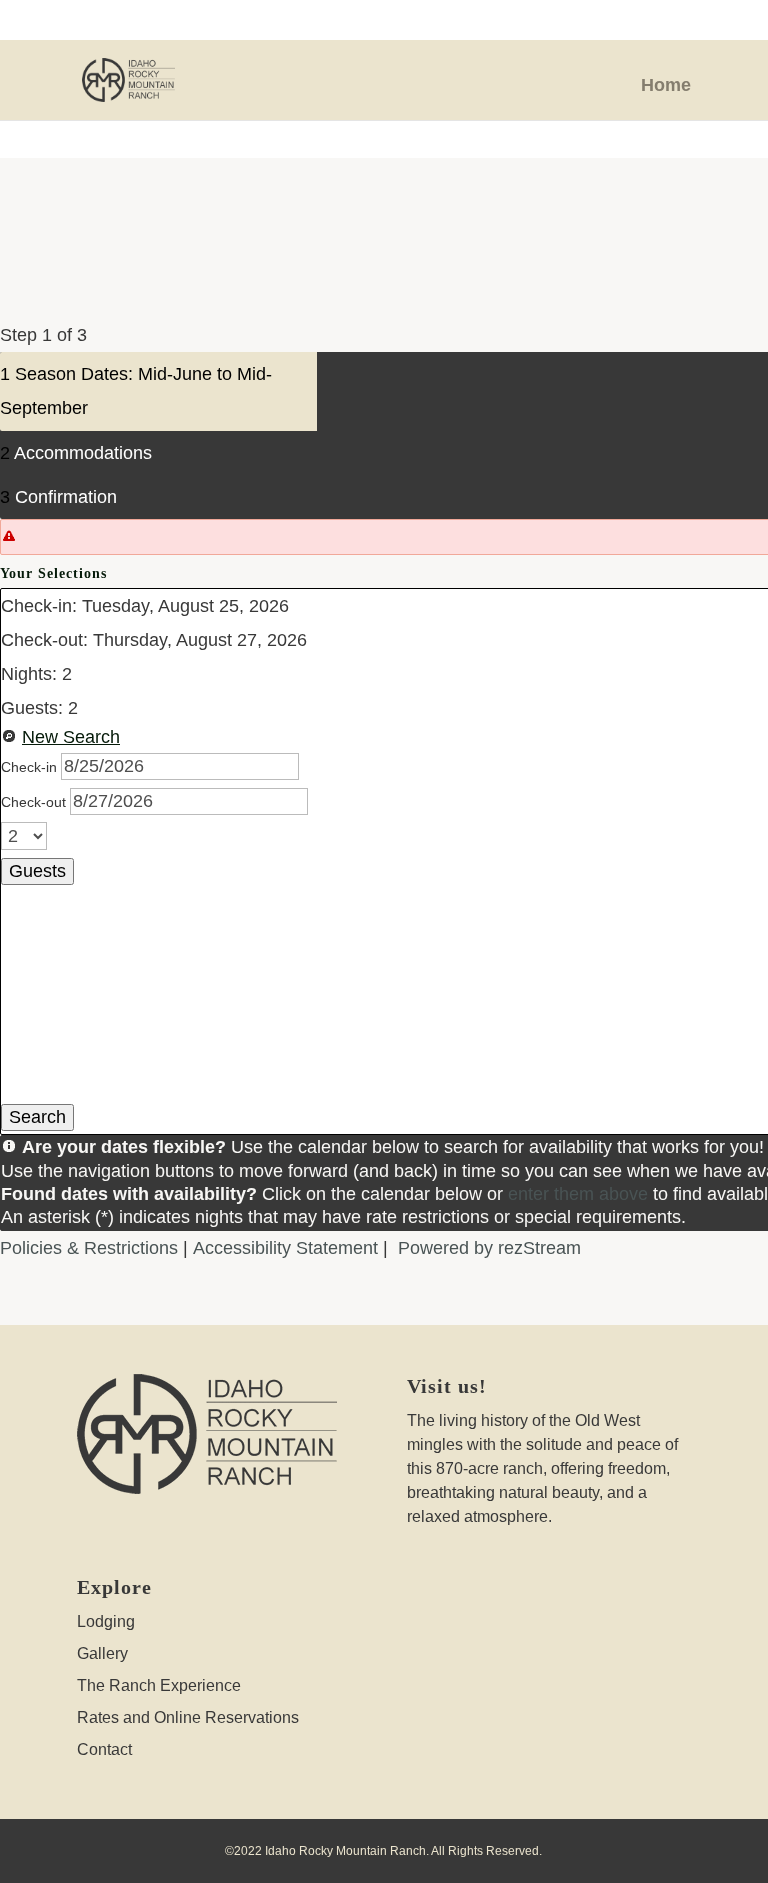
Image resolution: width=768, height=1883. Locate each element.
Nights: (29, 674)
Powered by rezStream (489, 1248)
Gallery (102, 1653)
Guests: (32, 708)
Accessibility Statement (285, 1248)
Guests (37, 871)
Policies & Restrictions (89, 1248)
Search (37, 1117)
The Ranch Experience (159, 1685)
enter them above (578, 1194)
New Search (71, 737)
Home (666, 85)
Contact (104, 1749)
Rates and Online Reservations (188, 1717)
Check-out (35, 802)
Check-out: (44, 640)
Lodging (106, 1621)
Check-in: (39, 606)
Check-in (31, 767)
